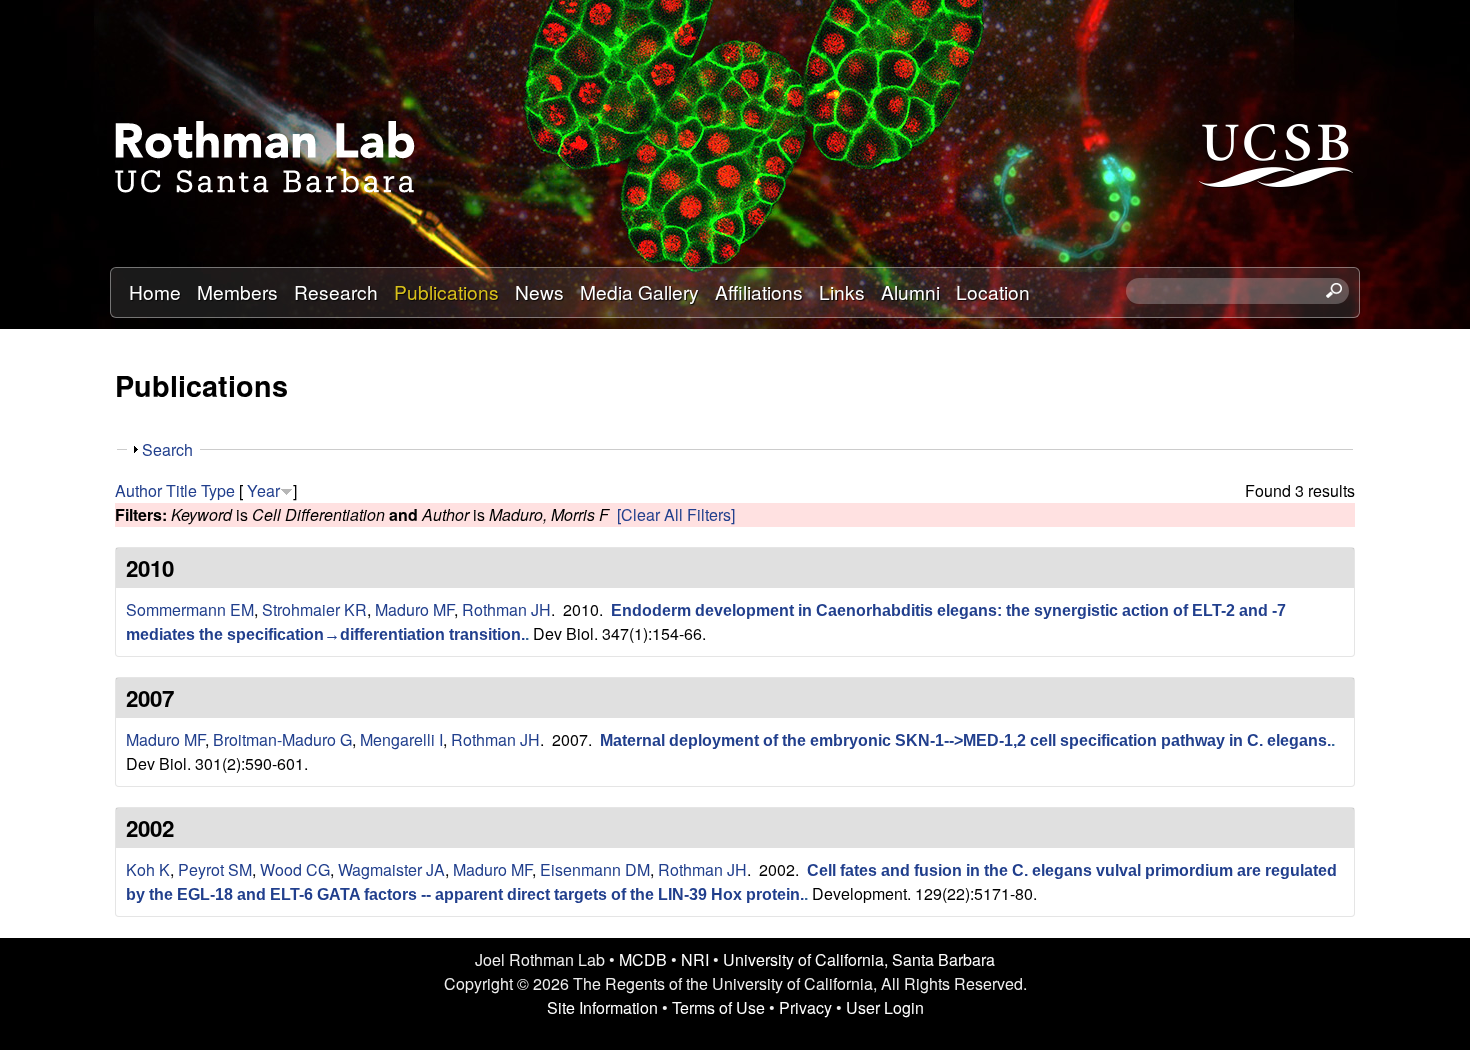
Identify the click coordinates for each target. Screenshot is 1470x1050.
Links (842, 291)
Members (237, 291)
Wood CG (295, 869)
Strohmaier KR (314, 609)
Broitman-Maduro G (282, 739)
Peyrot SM (215, 869)
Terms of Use (718, 1007)
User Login (885, 1007)
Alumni (910, 291)
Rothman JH (506, 609)
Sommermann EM (190, 609)
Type (218, 490)
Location (993, 291)
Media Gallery (639, 291)
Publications (446, 291)
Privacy (805, 1007)
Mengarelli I (401, 739)
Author (138, 490)
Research (336, 291)
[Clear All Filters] (676, 514)
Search (167, 449)
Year (263, 490)
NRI (695, 959)
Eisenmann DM (595, 869)
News (539, 291)
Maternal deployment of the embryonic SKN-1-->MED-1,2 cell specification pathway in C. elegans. (965, 740)
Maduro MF (414, 609)
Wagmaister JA (391, 869)
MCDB (643, 959)
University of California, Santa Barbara (859, 959)
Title (181, 490)
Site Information (602, 1007)
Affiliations (759, 291)
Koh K (148, 869)
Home (155, 291)
